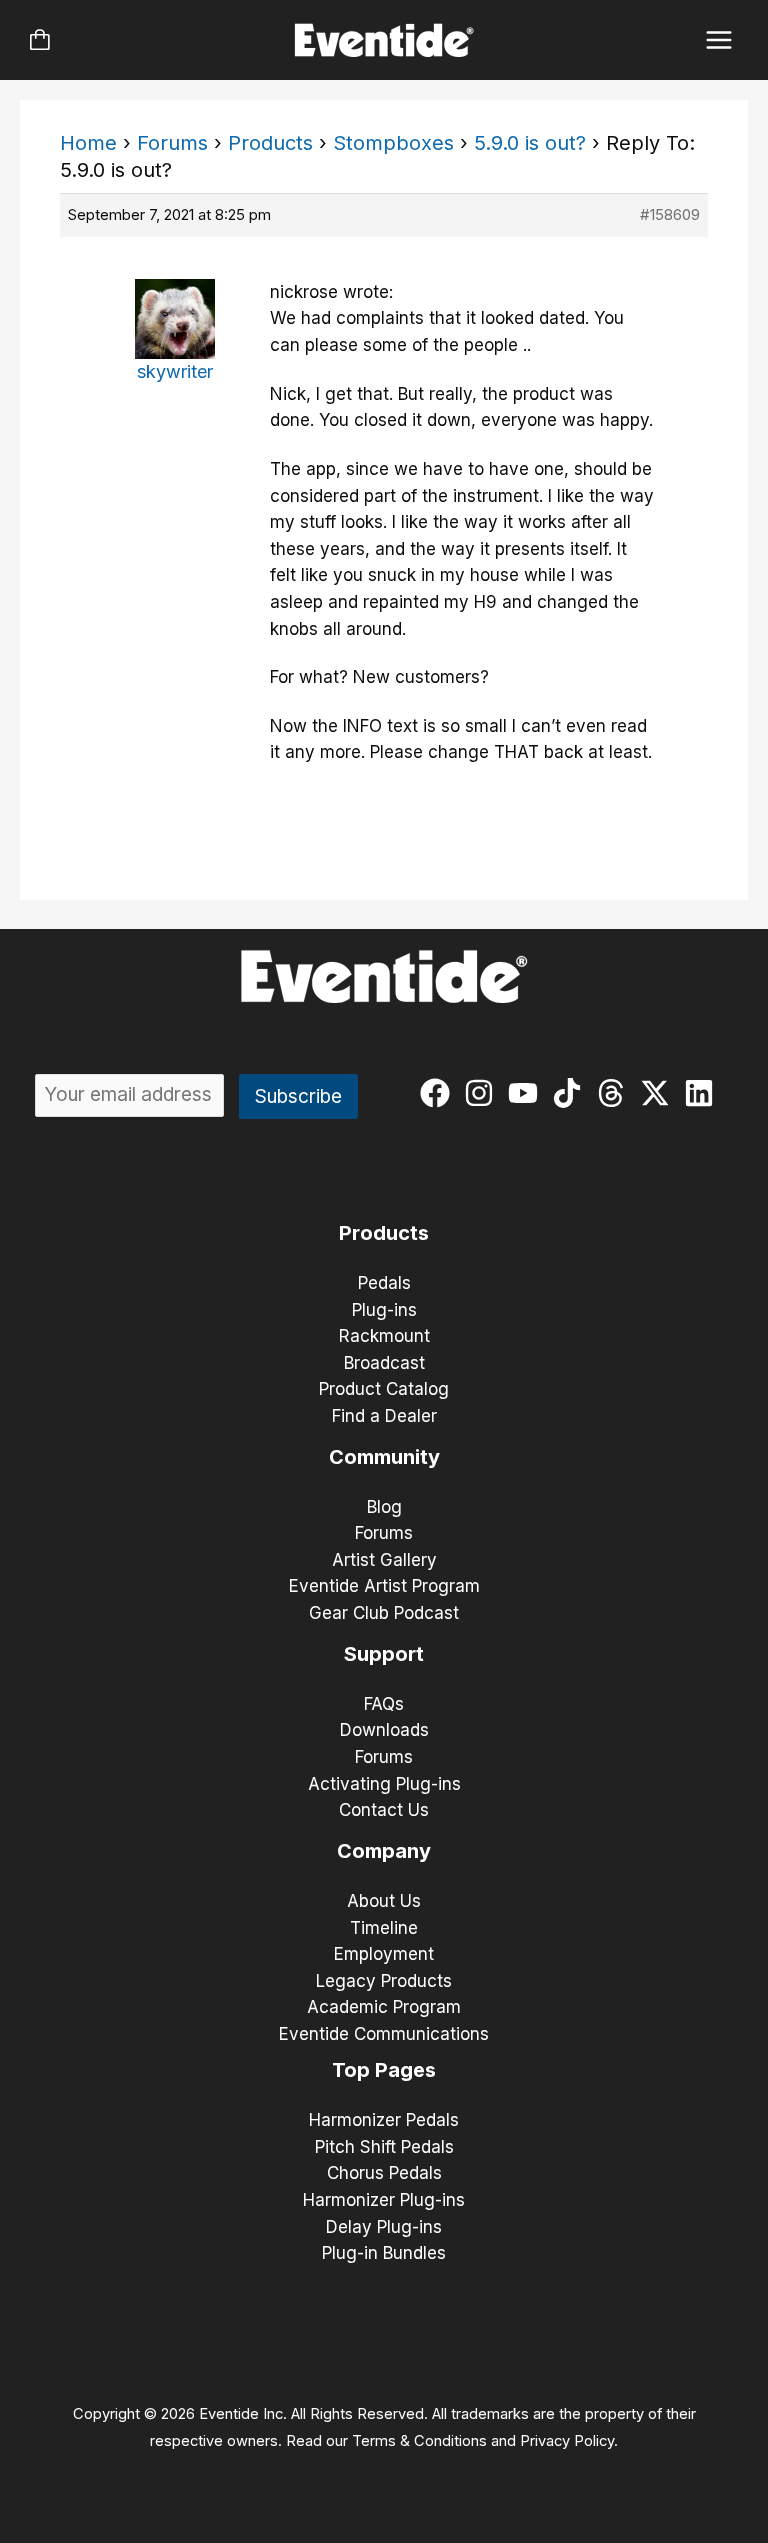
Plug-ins (384, 1310)
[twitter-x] (659, 1093)
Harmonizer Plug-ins (384, 2200)
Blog (384, 1507)
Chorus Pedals (384, 2173)
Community (384, 1457)
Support (384, 1654)
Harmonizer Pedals (384, 2120)
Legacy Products (384, 1981)
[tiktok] (571, 1093)
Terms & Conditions (419, 2441)
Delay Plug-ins (384, 2227)
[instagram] (483, 1093)
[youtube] (527, 1093)
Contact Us (384, 1810)
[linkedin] (703, 1093)
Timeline (384, 1928)
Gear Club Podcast (384, 1613)
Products (270, 143)
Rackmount (384, 1336)
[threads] (615, 1093)
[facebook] (439, 1093)
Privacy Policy (567, 2441)
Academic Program (384, 2007)
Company (384, 1851)
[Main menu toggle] (719, 40)
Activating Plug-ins (384, 1784)
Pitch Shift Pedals (384, 2147)
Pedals (384, 1283)
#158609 (670, 214)
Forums (172, 143)
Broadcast (384, 1363)
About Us (384, 1901)
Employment (384, 1954)
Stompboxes (393, 143)
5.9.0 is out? (530, 143)
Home (88, 143)
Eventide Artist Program (384, 1586)
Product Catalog (384, 1389)
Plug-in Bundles (384, 2253)
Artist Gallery (384, 1560)
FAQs (384, 1704)
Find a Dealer (384, 1416)
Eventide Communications (384, 2034)
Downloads (384, 1730)
